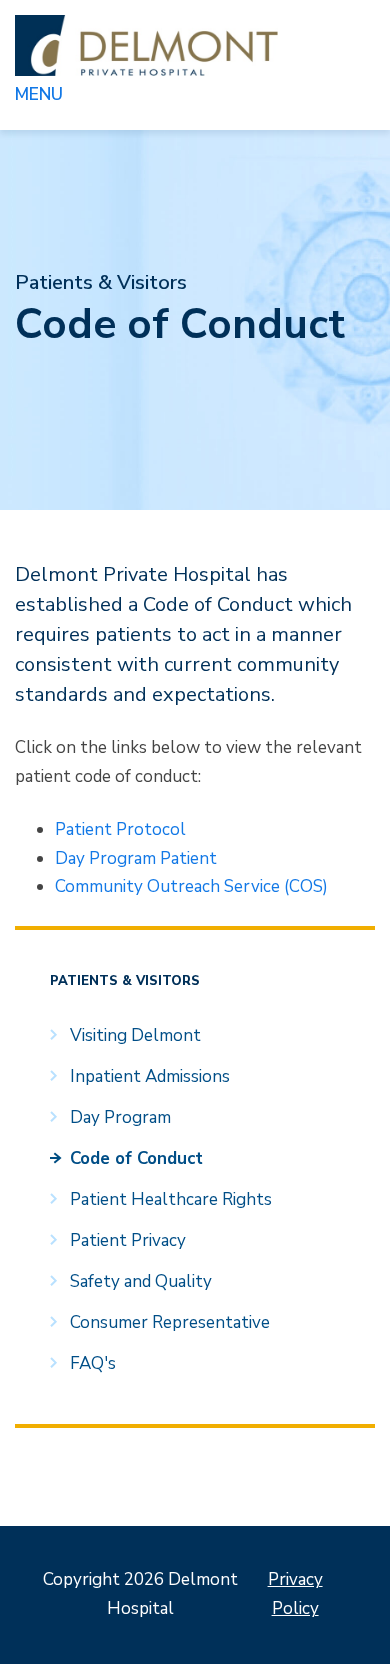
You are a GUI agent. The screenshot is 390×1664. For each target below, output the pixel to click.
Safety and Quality (141, 1281)
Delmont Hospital (146, 45)
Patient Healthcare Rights (171, 1199)
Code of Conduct (136, 1158)
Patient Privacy (128, 1240)
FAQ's (93, 1363)
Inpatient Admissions (150, 1076)
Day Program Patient (136, 858)
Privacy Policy (295, 1594)
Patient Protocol (120, 829)
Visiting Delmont (135, 1035)
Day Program (120, 1117)
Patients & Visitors (101, 282)
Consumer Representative (170, 1322)
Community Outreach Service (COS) (191, 886)
